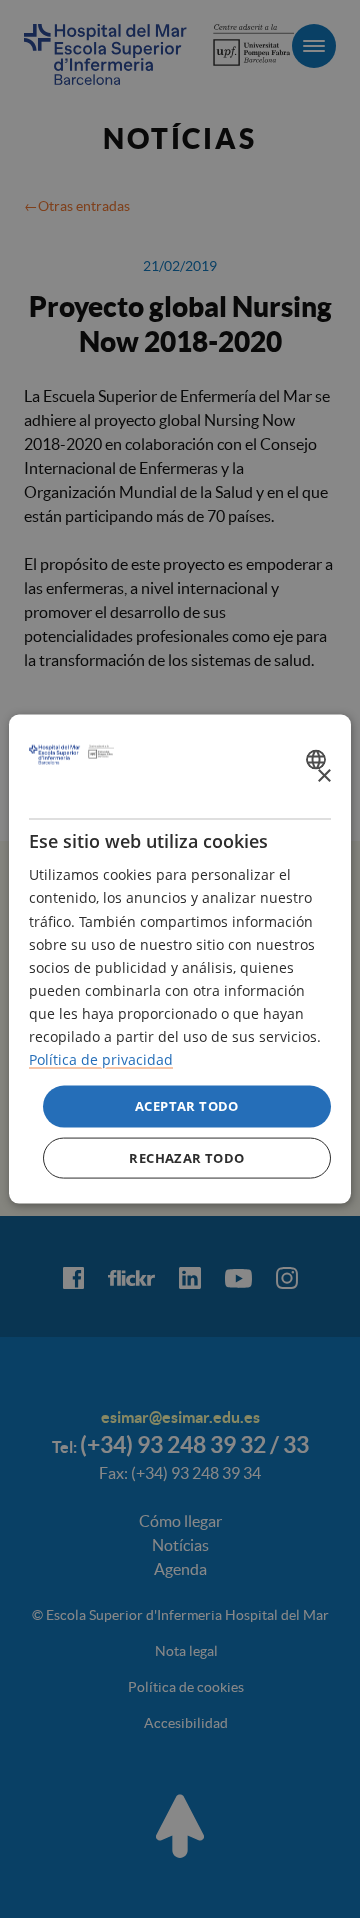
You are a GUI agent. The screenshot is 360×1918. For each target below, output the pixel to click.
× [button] (323, 775)
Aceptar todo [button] (187, 1106)
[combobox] (318, 759)
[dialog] (180, 959)
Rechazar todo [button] (186, 1157)
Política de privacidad (101, 1059)
